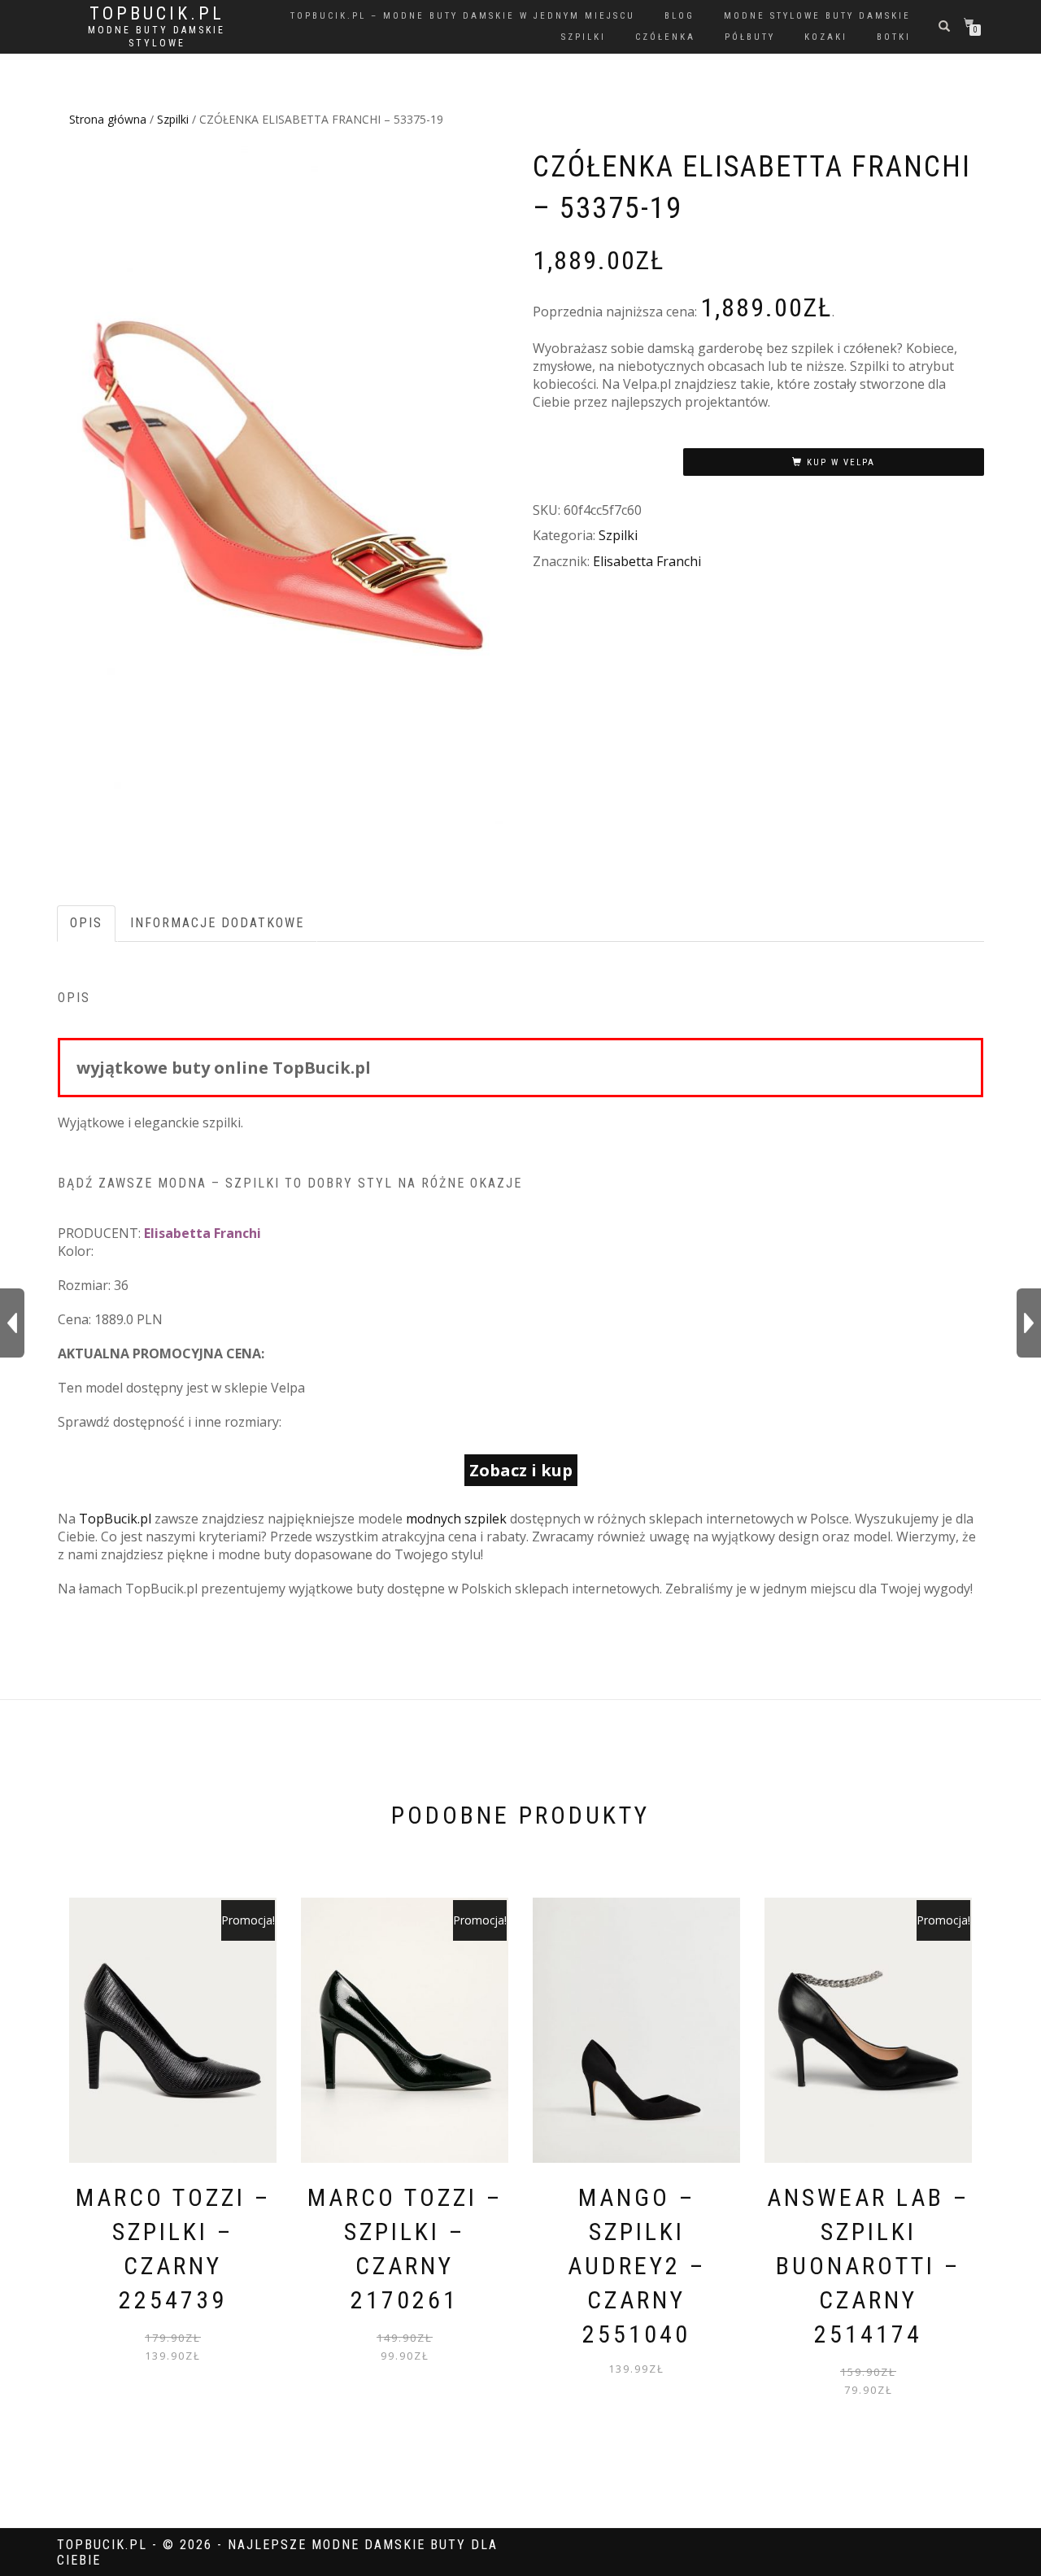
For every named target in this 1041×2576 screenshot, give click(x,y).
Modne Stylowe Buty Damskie (817, 16)
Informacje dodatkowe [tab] (217, 923)
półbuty (750, 37)
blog (679, 16)
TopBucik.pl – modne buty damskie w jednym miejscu (463, 16)
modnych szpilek (456, 1519)
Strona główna (108, 119)
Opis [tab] (86, 923)
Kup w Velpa (841, 462)
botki (894, 37)
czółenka (665, 37)
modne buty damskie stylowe (157, 37)
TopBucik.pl (157, 14)
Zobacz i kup (521, 1470)
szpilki (584, 37)
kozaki (826, 37)
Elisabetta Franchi (647, 561)
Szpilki (173, 119)
